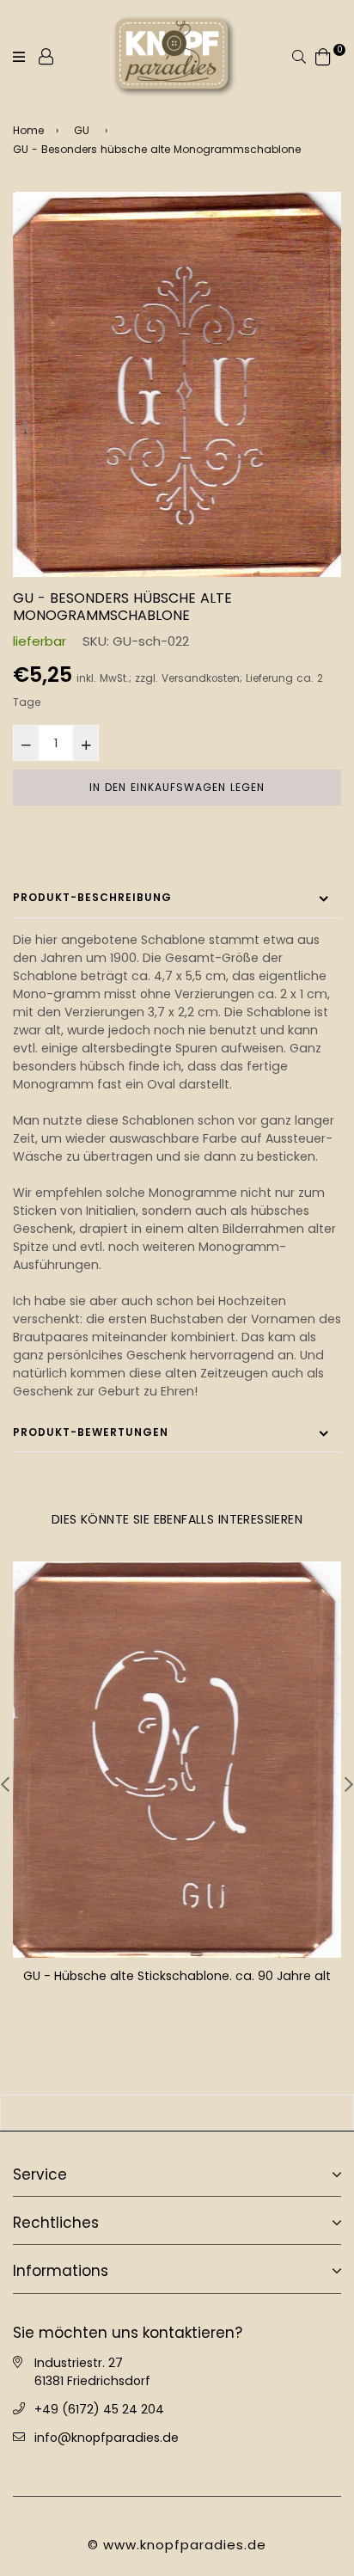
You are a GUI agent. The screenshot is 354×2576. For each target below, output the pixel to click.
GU (82, 130)
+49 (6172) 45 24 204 (99, 2409)
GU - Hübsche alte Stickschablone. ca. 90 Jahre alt (177, 1976)
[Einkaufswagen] (323, 55)
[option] (177, 384)
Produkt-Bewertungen (91, 1432)
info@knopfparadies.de (107, 2438)
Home (28, 130)
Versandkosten (201, 678)
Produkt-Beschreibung (92, 897)
